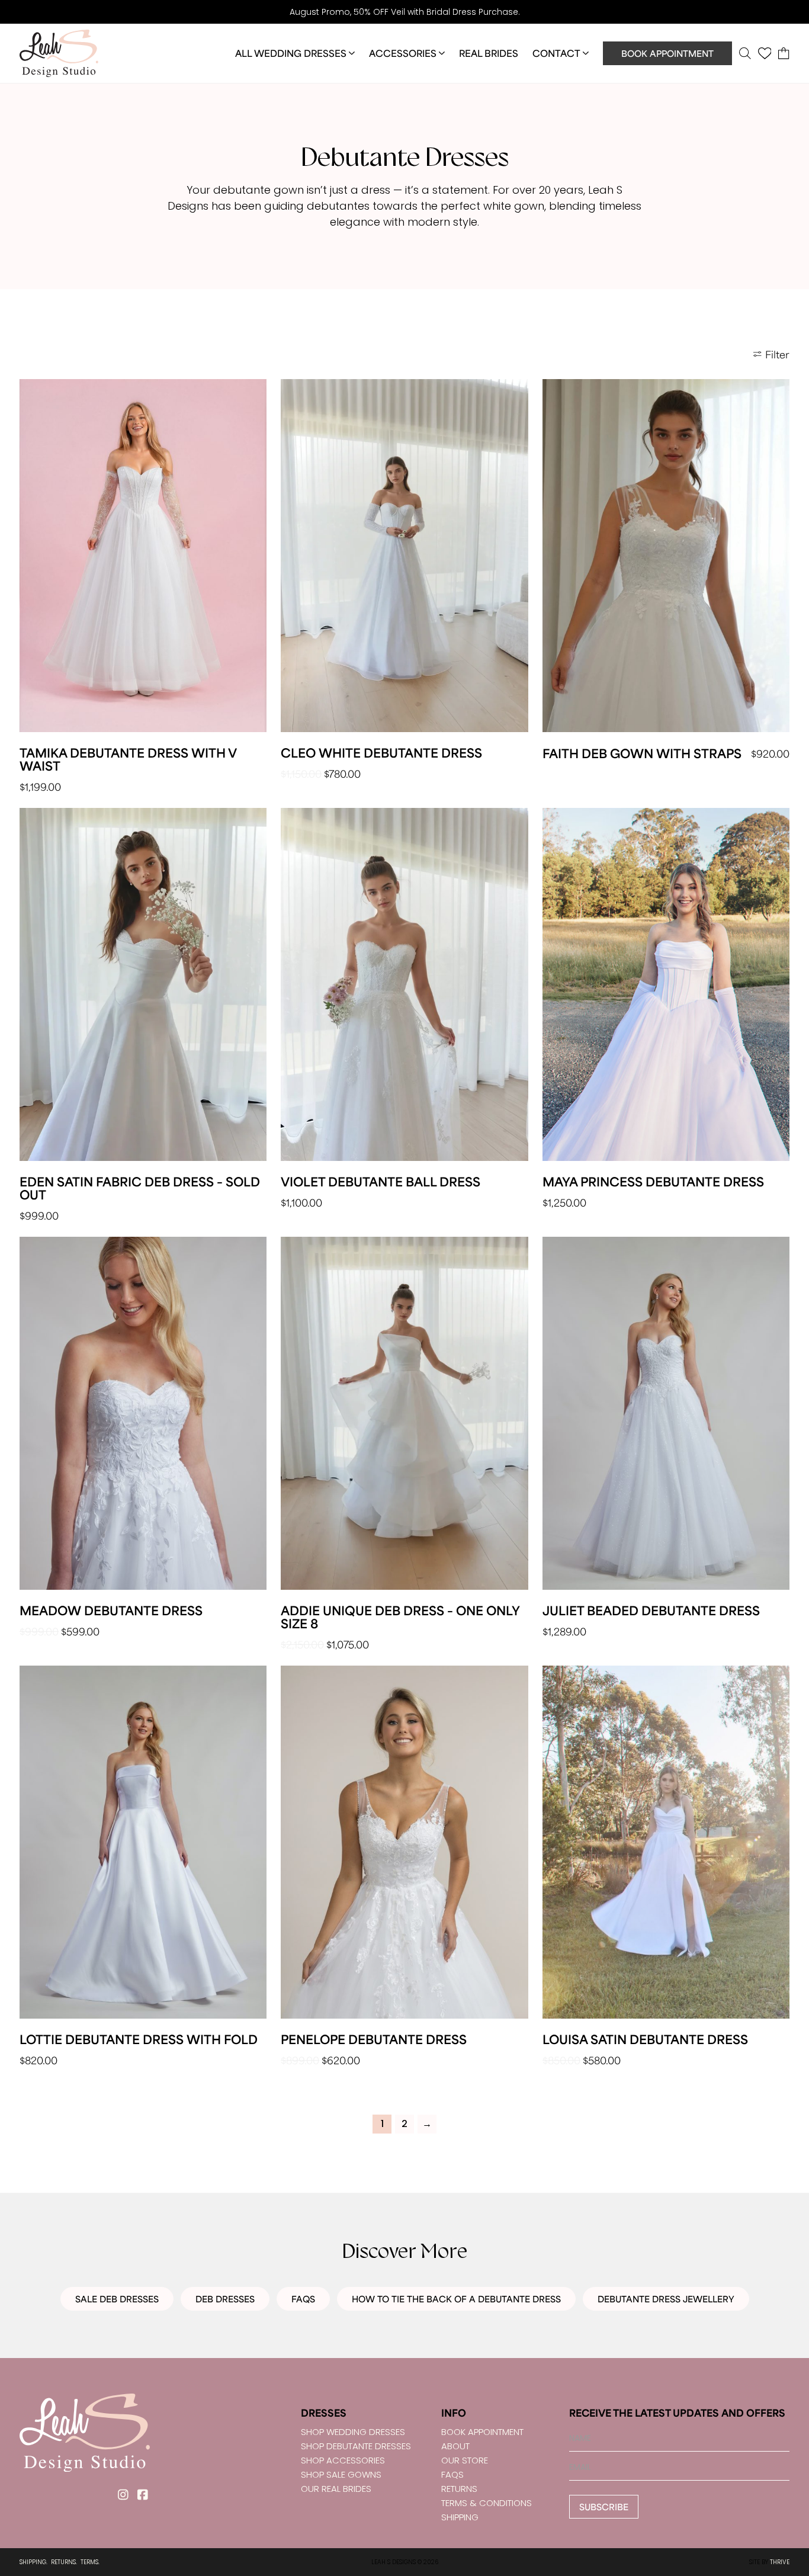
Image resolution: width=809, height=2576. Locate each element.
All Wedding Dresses (291, 53)
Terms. (90, 2562)
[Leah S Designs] (59, 53)
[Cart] (784, 53)
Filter (777, 354)
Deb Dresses (225, 2299)
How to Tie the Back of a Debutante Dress (456, 2299)
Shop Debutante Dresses (356, 2446)
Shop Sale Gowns (341, 2474)
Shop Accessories (343, 2460)
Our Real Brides (336, 2489)
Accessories (403, 53)
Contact (556, 53)
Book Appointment (667, 53)
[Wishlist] (765, 53)
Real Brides (489, 53)
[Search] (745, 53)
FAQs (303, 2299)
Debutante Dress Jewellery (666, 2299)
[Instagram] (123, 2495)
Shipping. (33, 2562)
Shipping (460, 2517)
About (455, 2446)
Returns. (64, 2562)
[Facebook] (142, 2495)
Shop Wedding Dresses (353, 2432)
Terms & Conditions (487, 2503)
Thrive (780, 2562)
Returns (459, 2489)
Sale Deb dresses (117, 2299)
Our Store (465, 2460)
